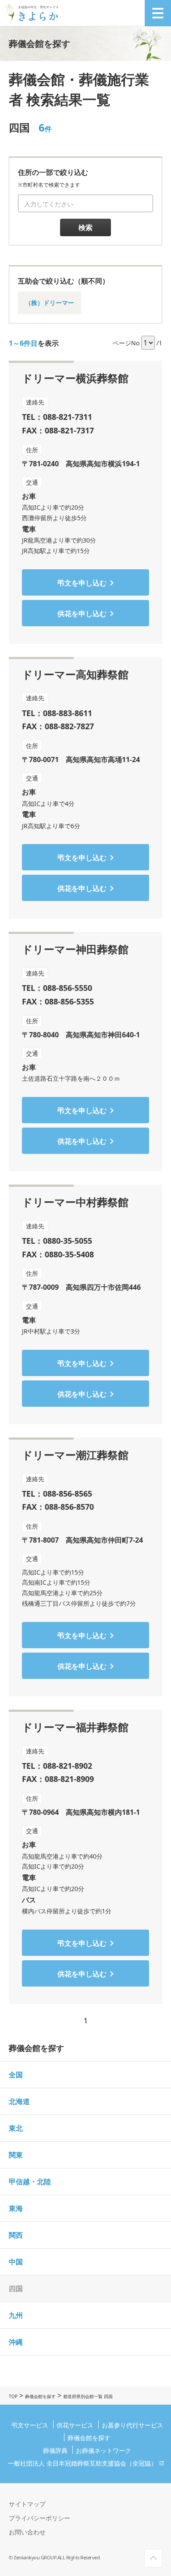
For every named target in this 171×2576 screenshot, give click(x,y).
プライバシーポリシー (39, 2518)
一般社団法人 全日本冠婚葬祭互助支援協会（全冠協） (82, 2463)
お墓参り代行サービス (132, 2425)
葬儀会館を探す (40, 2396)
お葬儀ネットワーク (103, 2450)
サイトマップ (27, 2504)
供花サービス (75, 2425)
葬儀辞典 (55, 2450)
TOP (13, 2396)
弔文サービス (30, 2425)
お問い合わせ (27, 2532)
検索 (85, 227)
